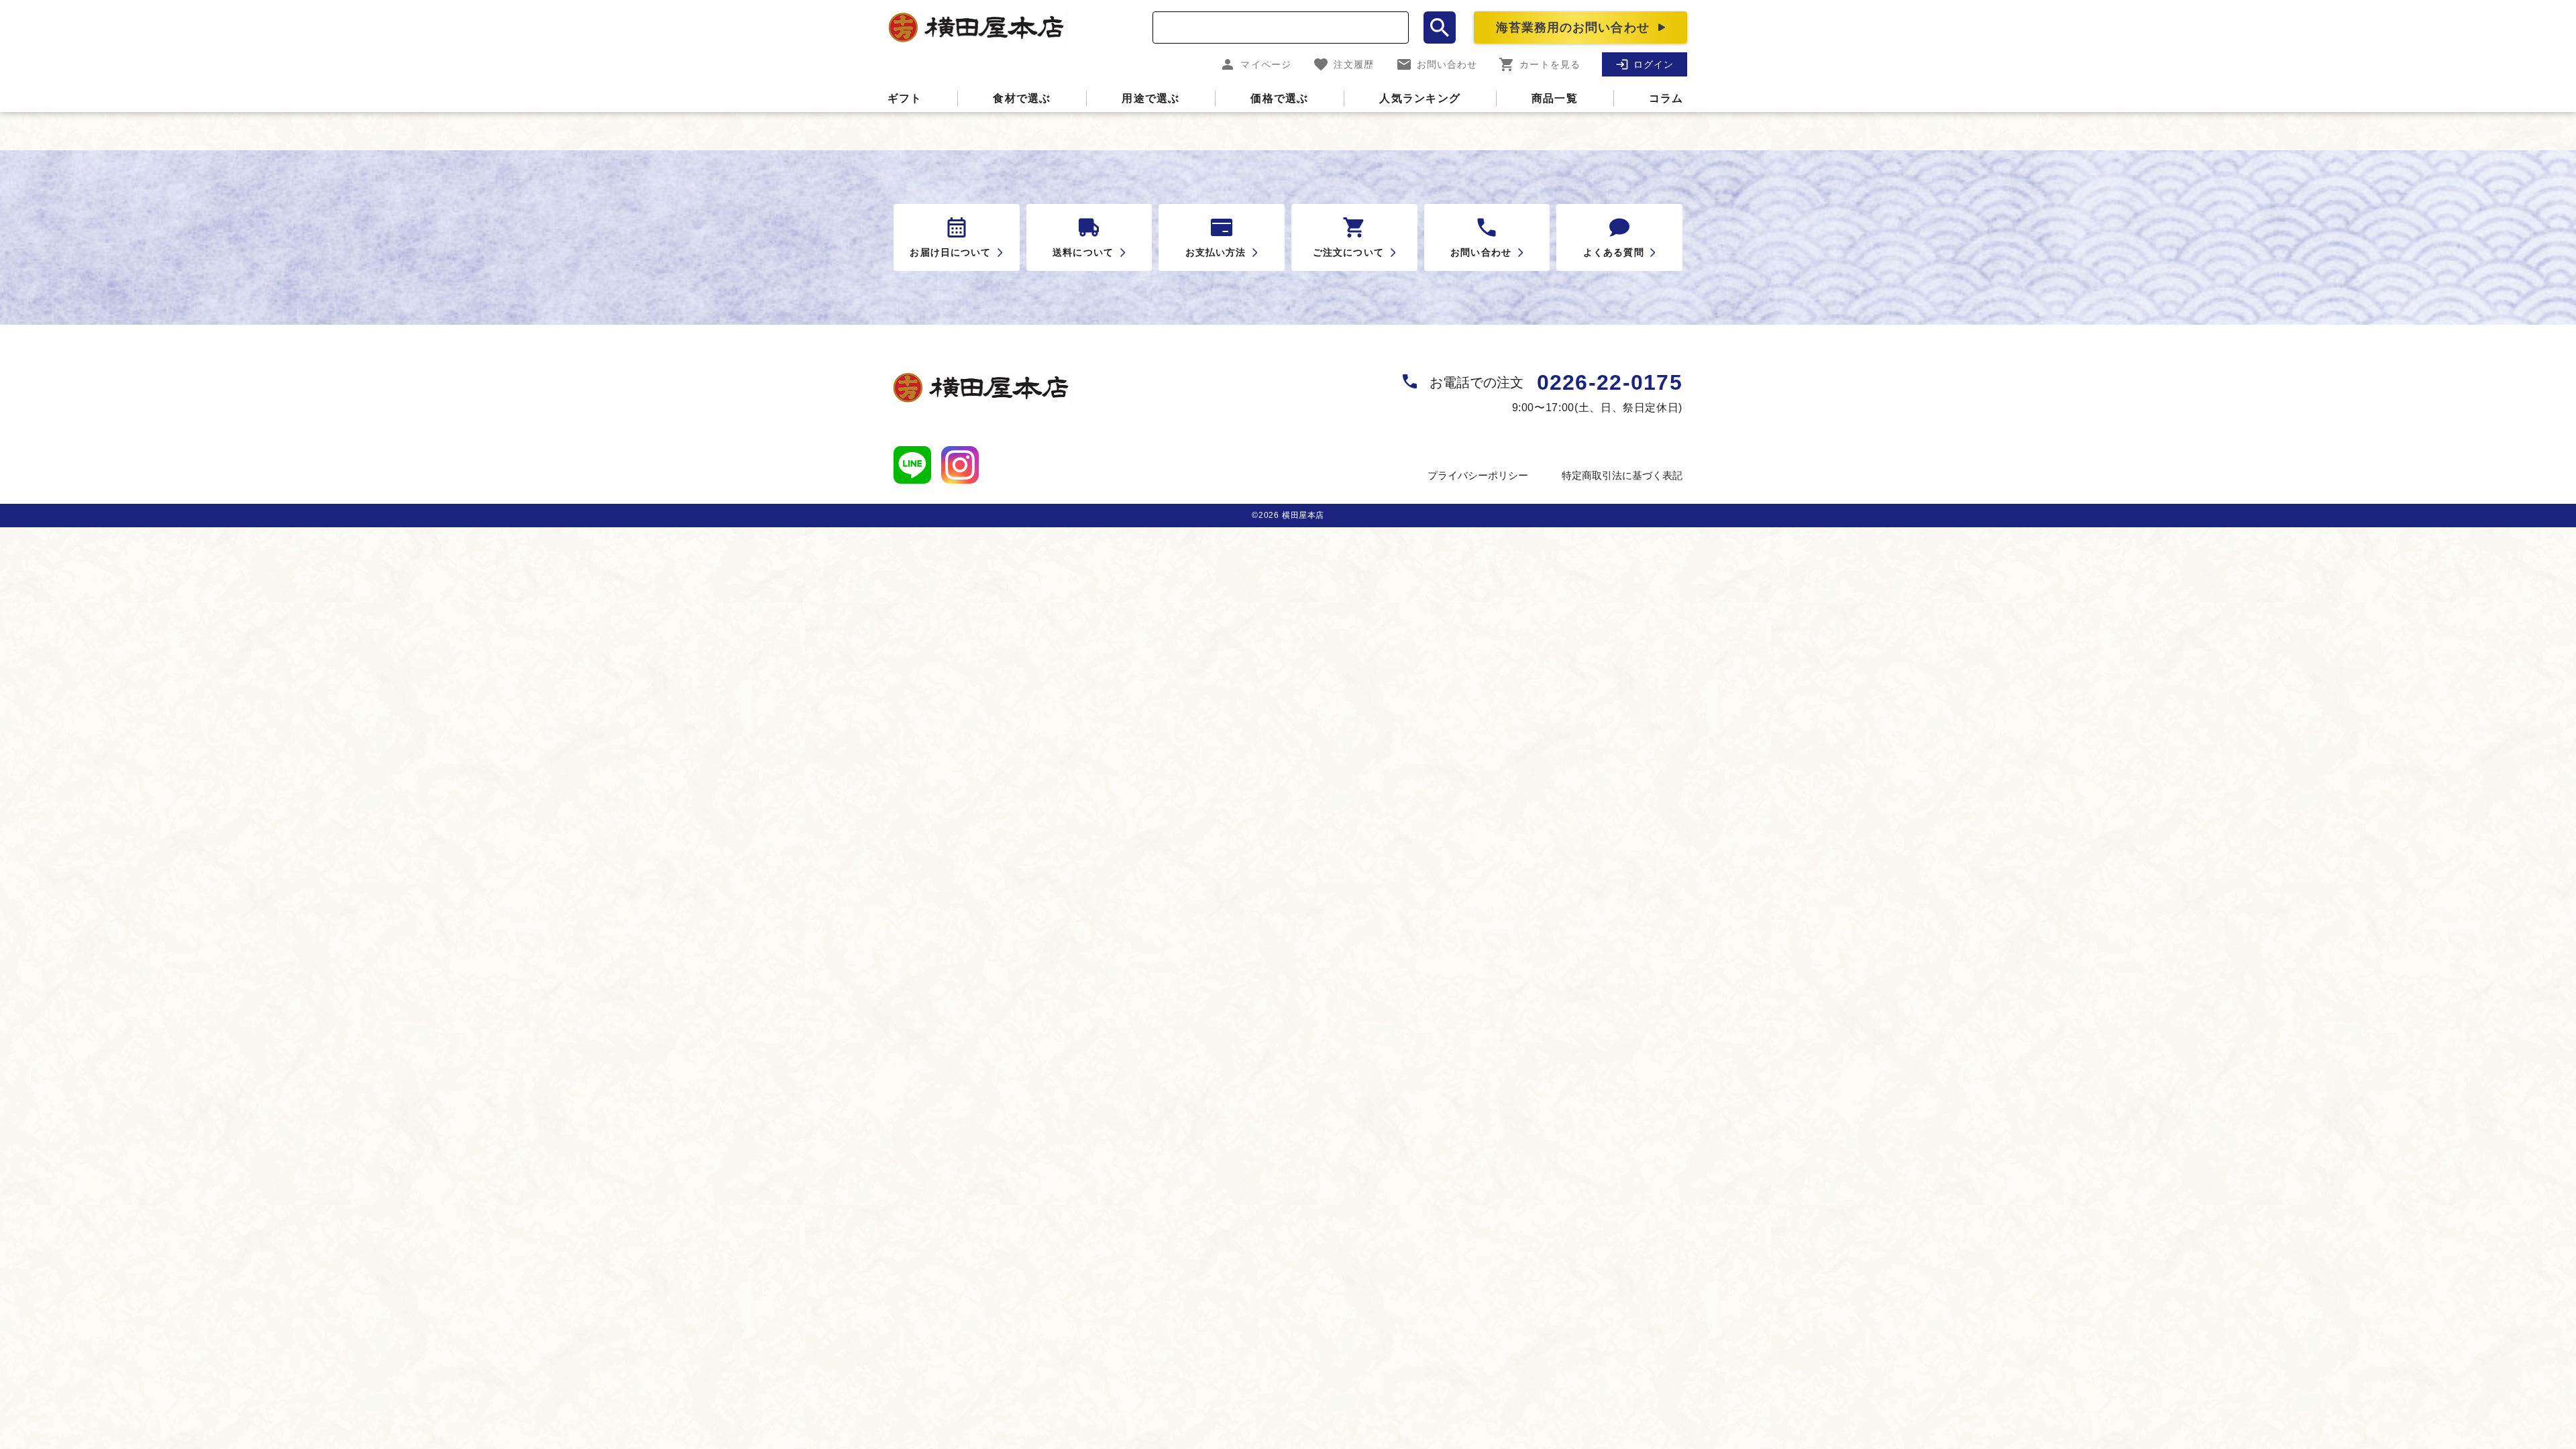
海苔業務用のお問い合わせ (1573, 28)
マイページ (1266, 64)
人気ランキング (1420, 98)
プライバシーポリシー (1478, 475)
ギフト (905, 98)
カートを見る (1550, 64)
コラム (1666, 98)
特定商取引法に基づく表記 (1622, 475)
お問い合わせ (1447, 64)
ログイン (1654, 64)
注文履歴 (1354, 64)
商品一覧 (1555, 98)
